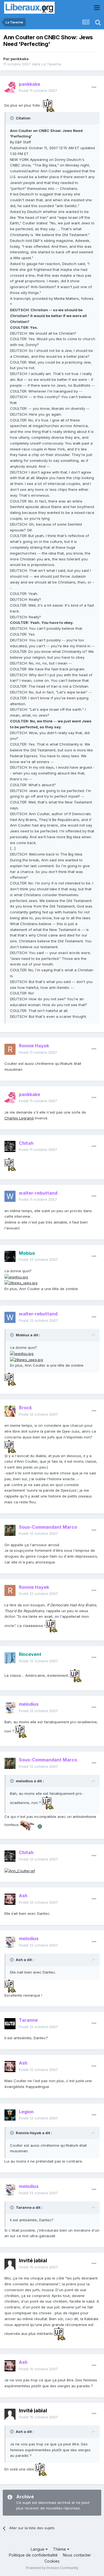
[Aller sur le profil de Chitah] (10, 1146)
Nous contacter (77, 2555)
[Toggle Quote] (12, 118)
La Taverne (51, 64)
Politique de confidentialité (33, 2555)
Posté (38, 90)
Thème (60, 2549)
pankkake (20, 59)
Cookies (52, 2561)
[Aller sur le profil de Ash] (10, 1899)
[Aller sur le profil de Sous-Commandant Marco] (10, 1530)
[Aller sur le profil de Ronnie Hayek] (10, 1049)
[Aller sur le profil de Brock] (10, 1411)
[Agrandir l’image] (49, 105)
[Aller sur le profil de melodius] (10, 1708)
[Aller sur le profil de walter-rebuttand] (10, 1196)
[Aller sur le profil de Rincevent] (10, 1658)
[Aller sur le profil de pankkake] (10, 87)
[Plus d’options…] (94, 87)
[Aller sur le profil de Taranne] (10, 2024)
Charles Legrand (19, 1118)
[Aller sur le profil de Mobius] (10, 1256)
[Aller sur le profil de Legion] (10, 2115)
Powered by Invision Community (52, 2568)
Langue (38, 2549)
